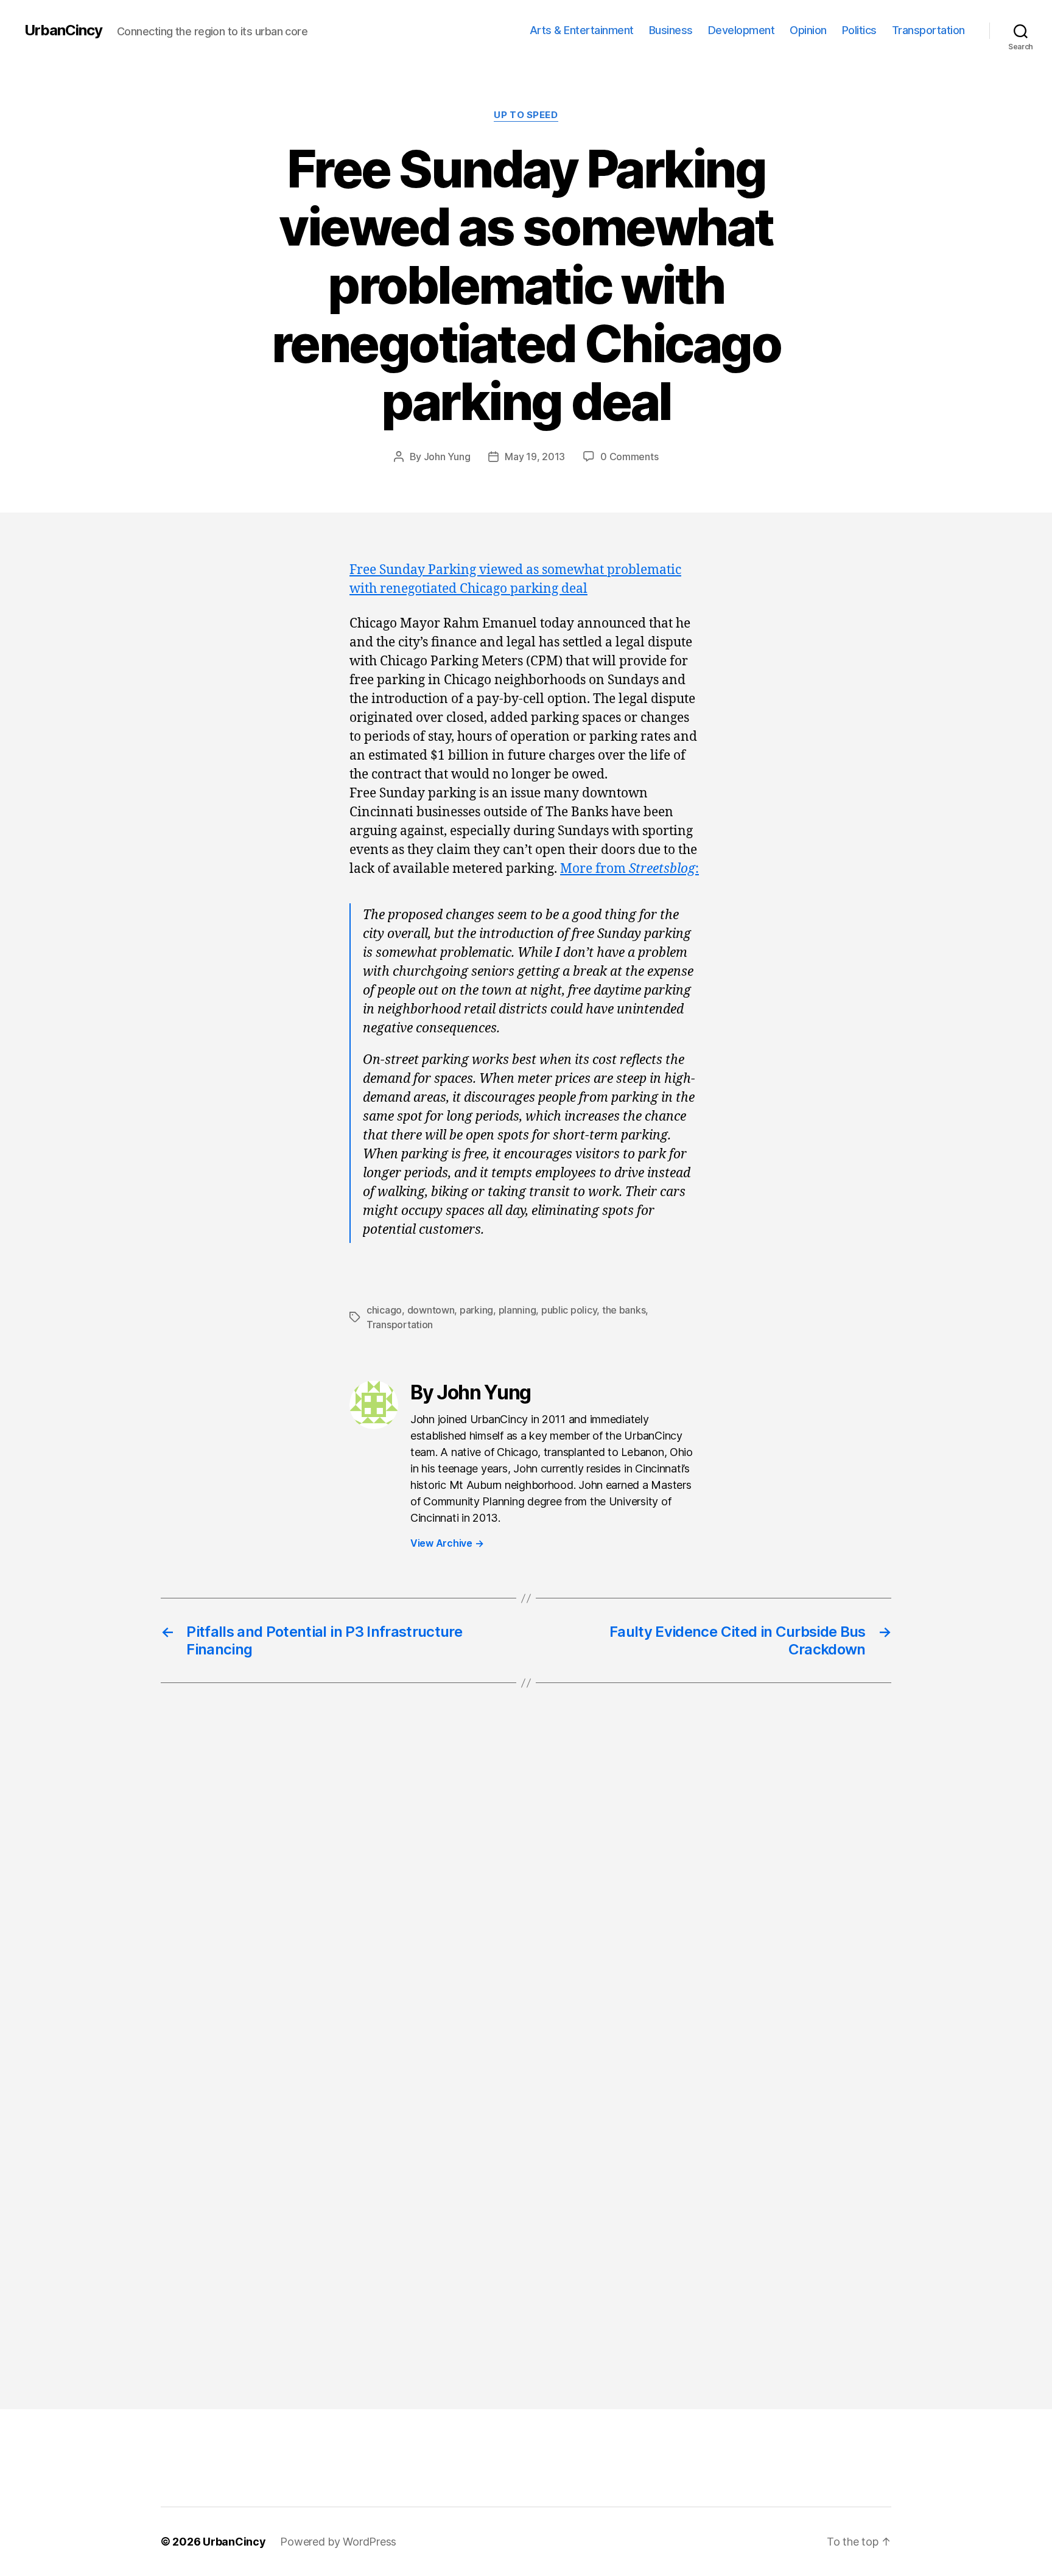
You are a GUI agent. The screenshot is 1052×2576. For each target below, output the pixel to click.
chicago (384, 1310)
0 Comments (629, 457)
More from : (629, 869)
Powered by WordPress (338, 2542)
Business (671, 30)
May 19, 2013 (535, 457)
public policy (569, 1310)
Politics (859, 30)
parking (476, 1310)
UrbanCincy (63, 30)
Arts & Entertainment (582, 30)
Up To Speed (526, 115)
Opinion (808, 30)
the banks (624, 1310)
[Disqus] (526, 1897)
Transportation (928, 30)
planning (517, 1310)
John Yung (447, 457)
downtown (431, 1310)
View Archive (447, 1543)
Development (742, 30)
